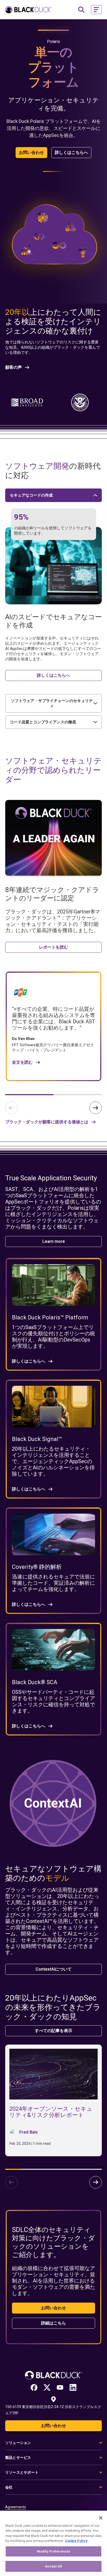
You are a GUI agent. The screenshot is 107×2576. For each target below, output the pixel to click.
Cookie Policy (76, 2541)
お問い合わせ (31, 152)
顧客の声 (14, 367)
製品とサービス (18, 2458)
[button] (96, 10)
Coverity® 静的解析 (37, 1567)
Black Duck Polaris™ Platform (50, 1317)
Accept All (53, 2566)
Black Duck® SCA (35, 1682)
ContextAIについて (54, 1969)
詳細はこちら (53, 2323)
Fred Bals (29, 2132)
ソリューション (18, 2443)
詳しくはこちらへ (71, 152)
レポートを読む (53, 947)
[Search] (81, 10)
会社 (9, 2487)
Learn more (54, 1241)
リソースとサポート (22, 2472)
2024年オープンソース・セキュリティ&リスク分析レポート (51, 2112)
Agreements (16, 2507)
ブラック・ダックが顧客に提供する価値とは (47, 1122)
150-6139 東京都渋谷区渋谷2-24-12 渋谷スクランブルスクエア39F (53, 2410)
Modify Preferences (53, 2551)
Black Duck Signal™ (37, 1439)
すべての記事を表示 (53, 2031)
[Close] (101, 2518)
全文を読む (22, 1062)
